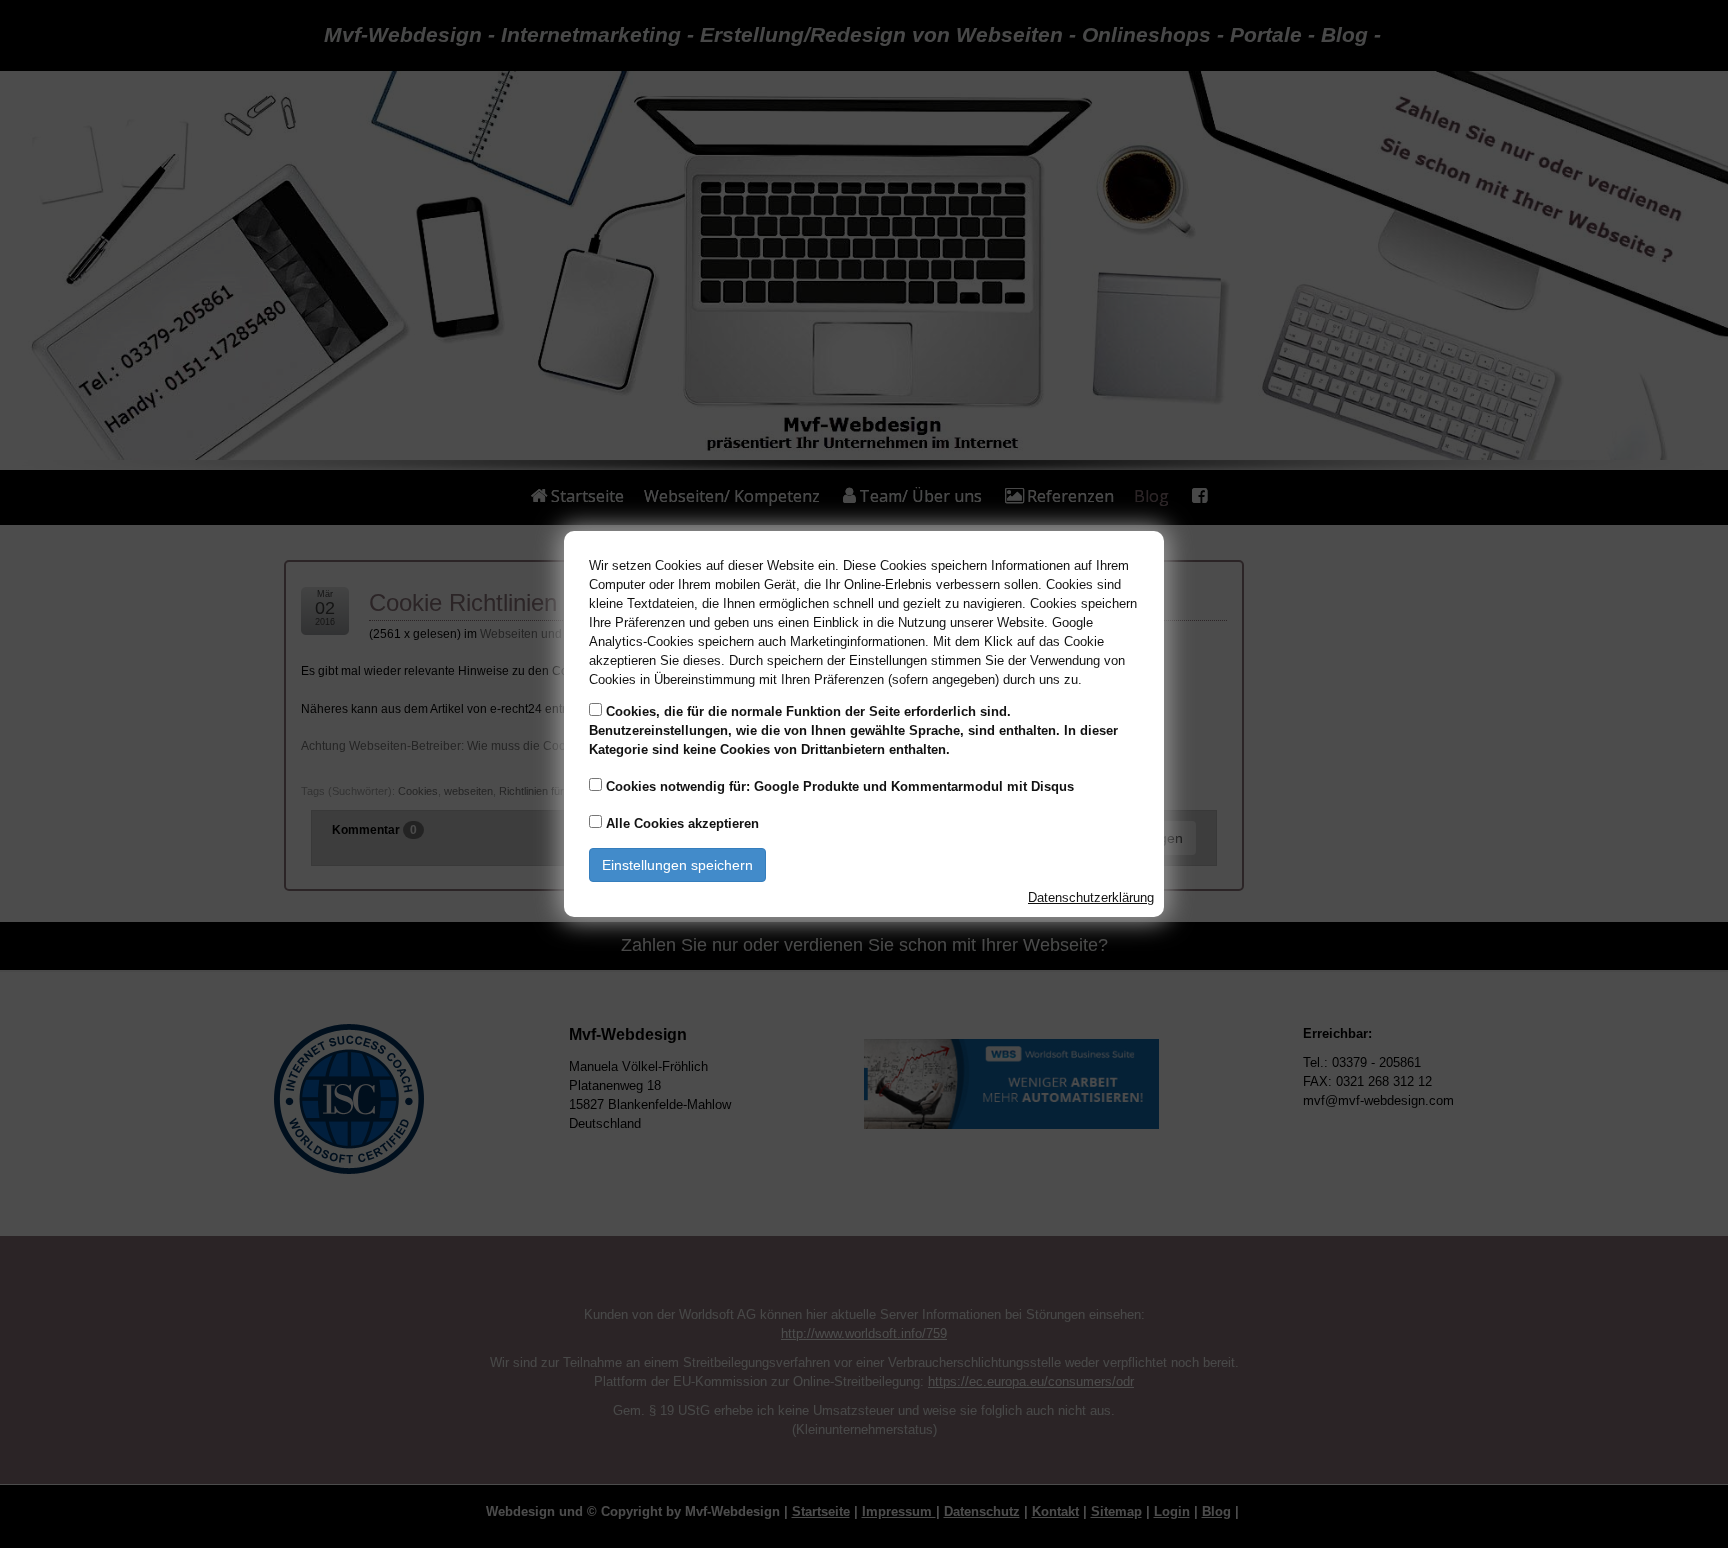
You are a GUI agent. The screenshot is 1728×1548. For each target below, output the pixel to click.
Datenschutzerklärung (1091, 897)
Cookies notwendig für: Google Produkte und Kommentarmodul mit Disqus (840, 786)
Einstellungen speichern (677, 865)
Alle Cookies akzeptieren (682, 823)
